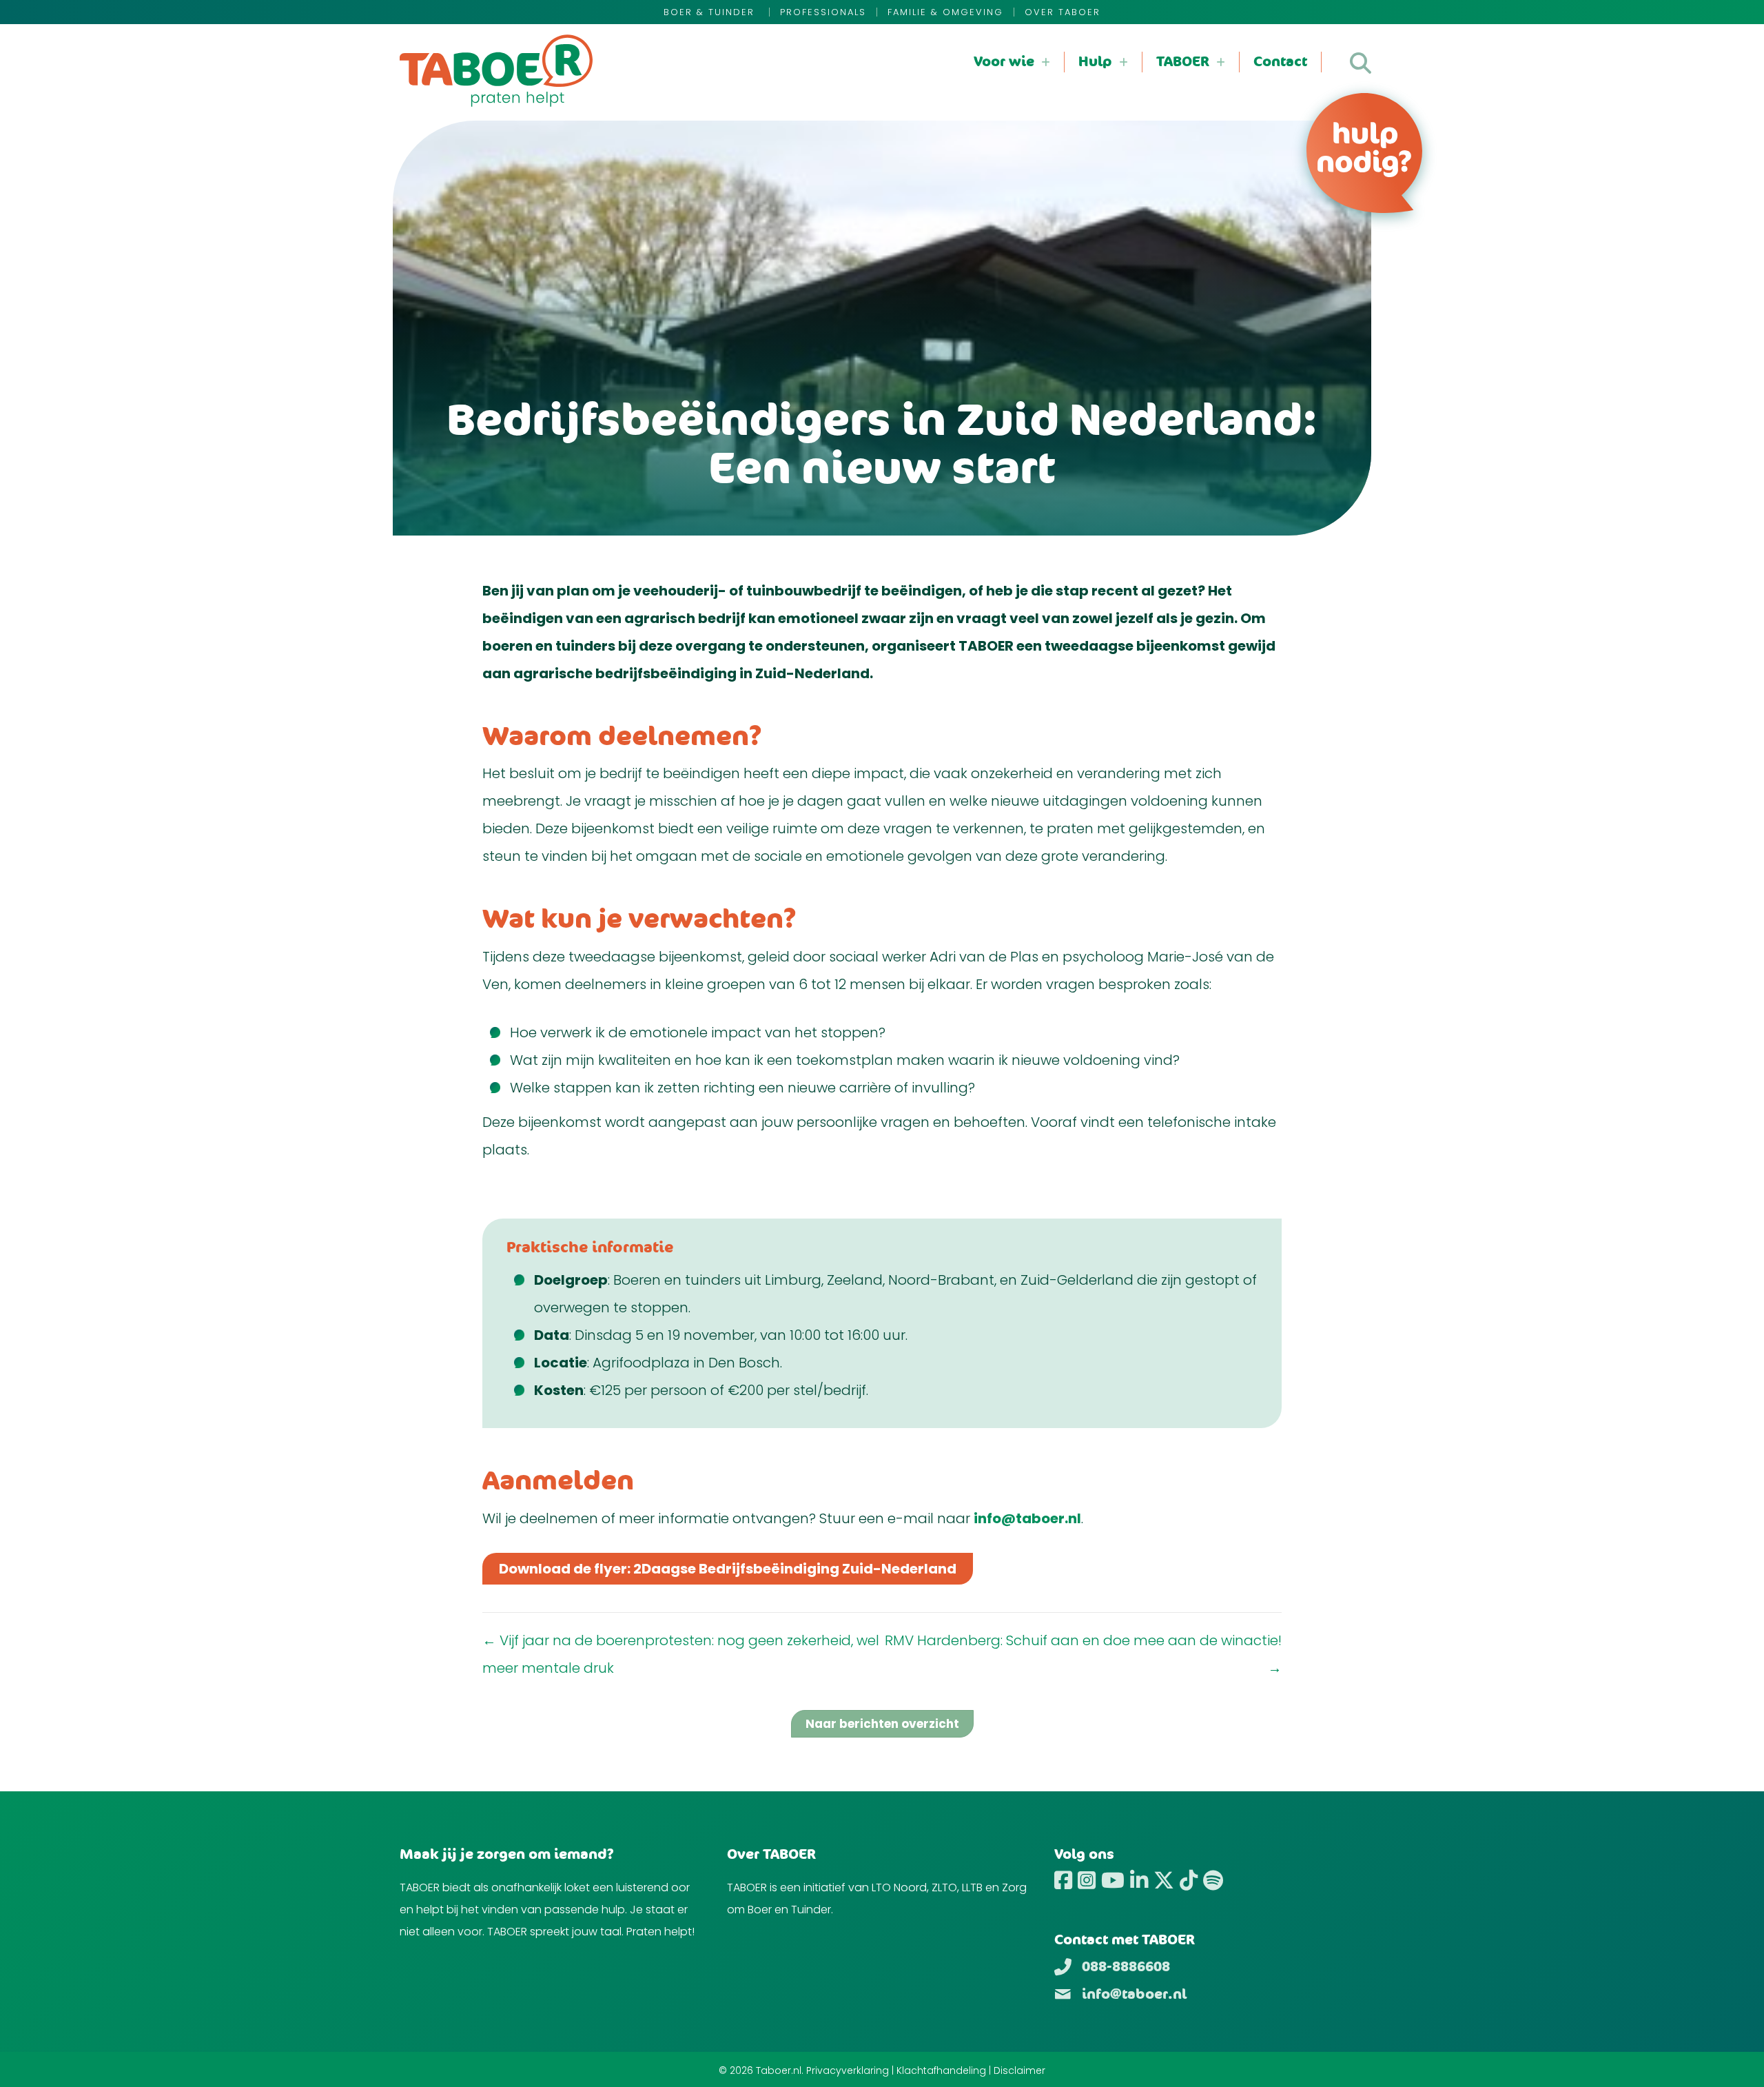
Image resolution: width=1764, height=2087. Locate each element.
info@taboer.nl (1027, 1518)
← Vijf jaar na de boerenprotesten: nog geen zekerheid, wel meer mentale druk (681, 1654)
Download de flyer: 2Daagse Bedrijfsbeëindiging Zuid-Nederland (728, 1569)
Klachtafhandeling (941, 2070)
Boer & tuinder (711, 12)
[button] (1361, 63)
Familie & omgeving (945, 12)
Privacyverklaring (848, 2070)
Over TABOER (1063, 12)
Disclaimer (1019, 2070)
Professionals (823, 12)
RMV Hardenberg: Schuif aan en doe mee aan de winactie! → (1083, 1654)
